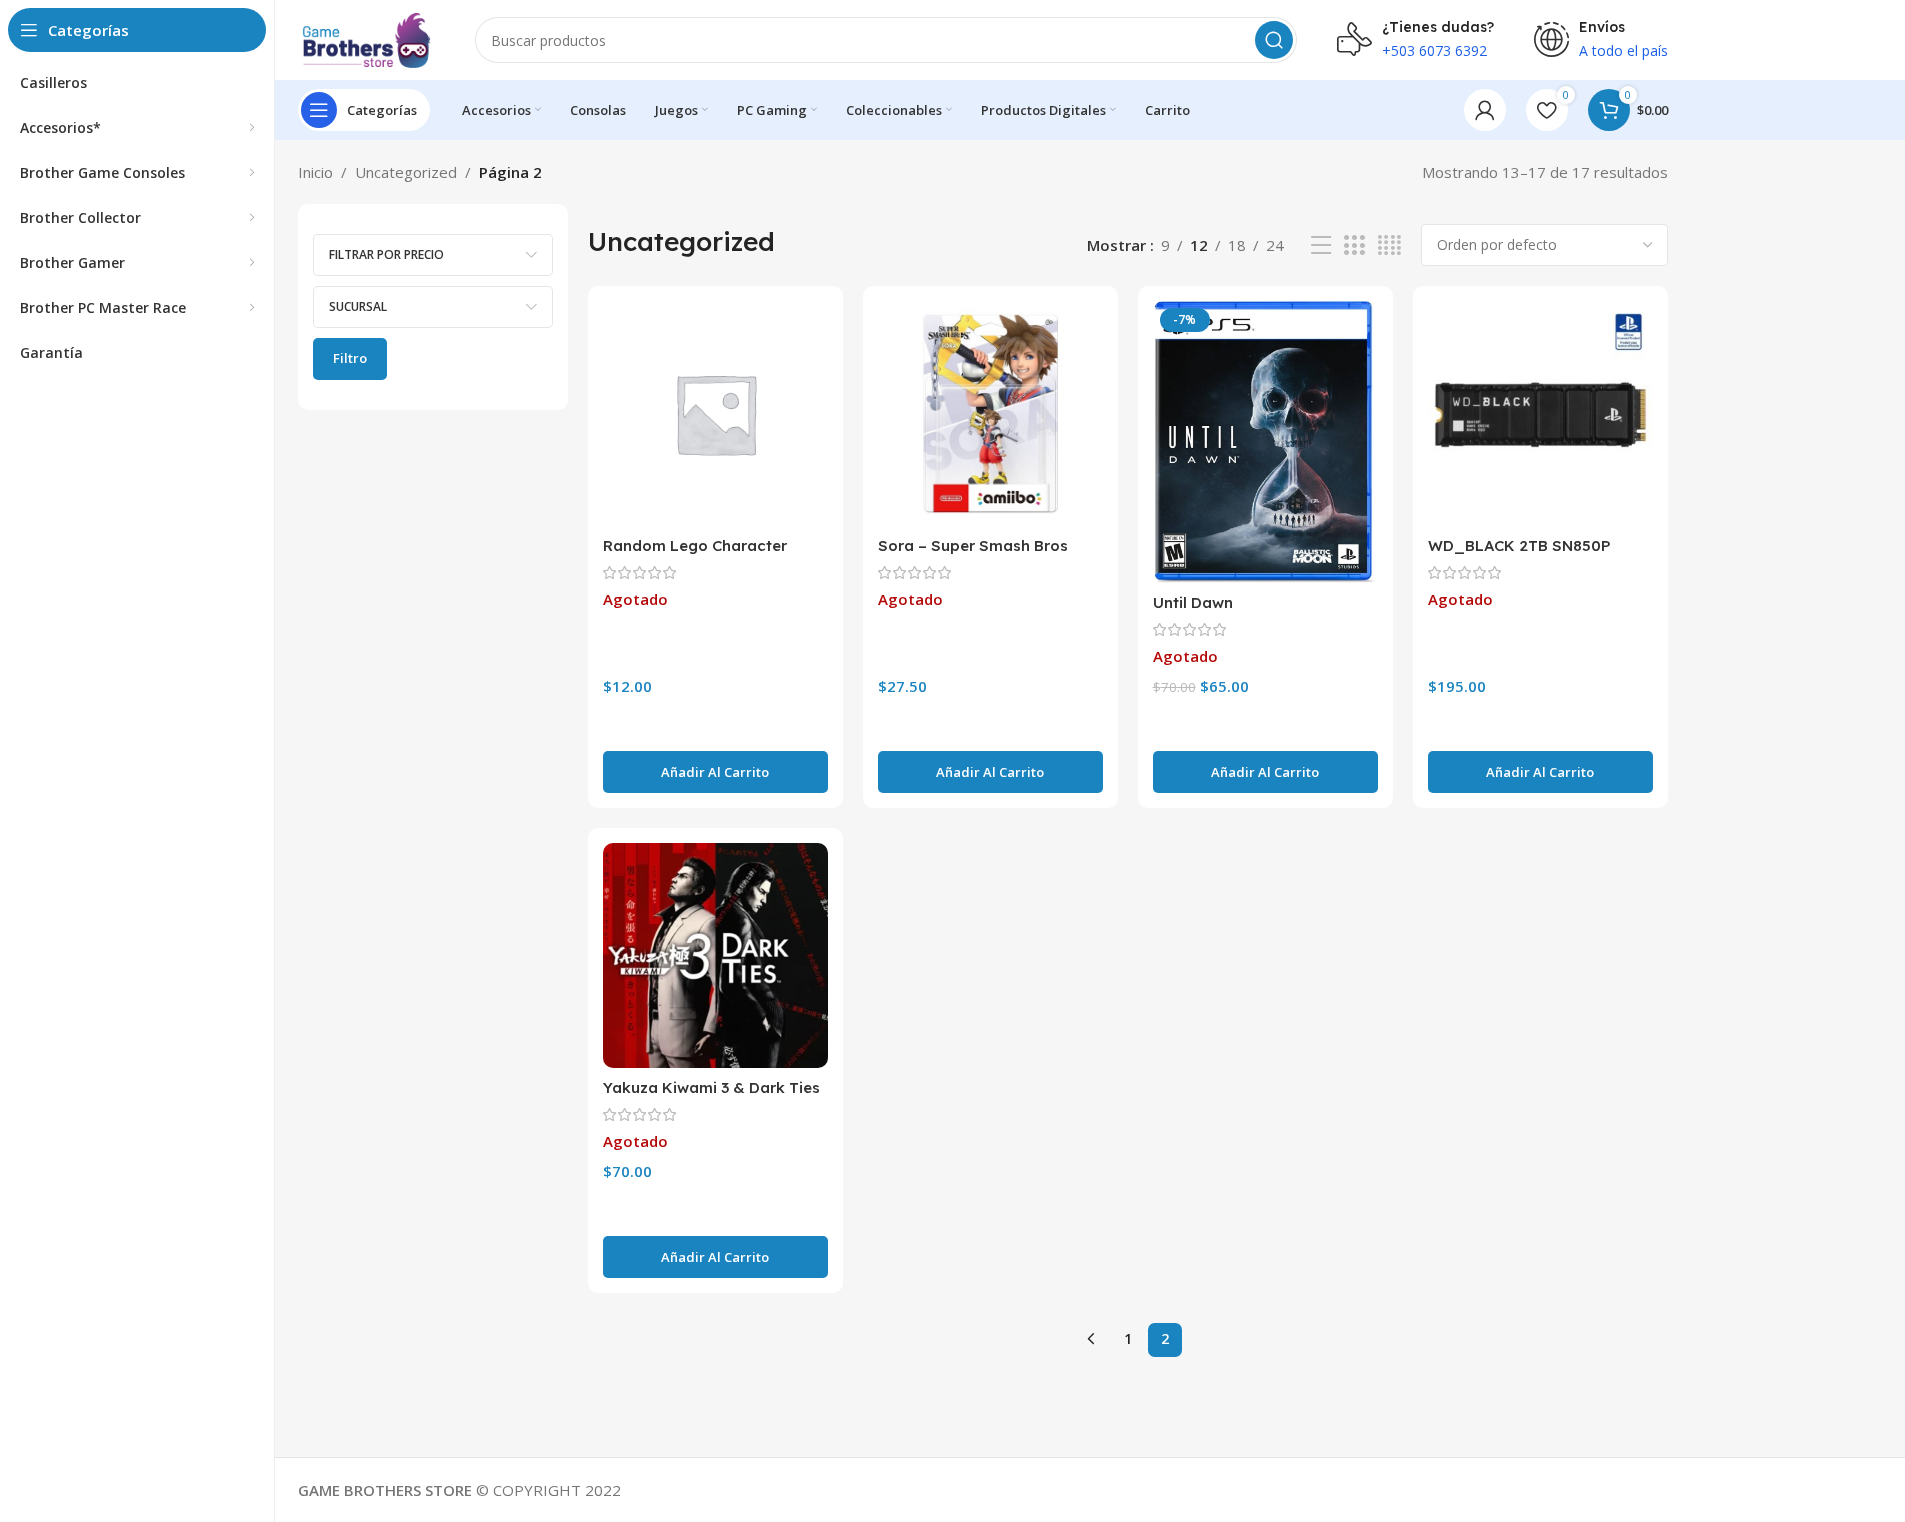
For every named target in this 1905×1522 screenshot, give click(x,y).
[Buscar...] (1274, 40)
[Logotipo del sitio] (367, 38)
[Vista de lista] (1321, 245)
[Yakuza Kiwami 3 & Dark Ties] (715, 955)
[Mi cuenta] (1485, 110)
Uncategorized (406, 172)
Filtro (350, 358)
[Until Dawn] (1265, 442)
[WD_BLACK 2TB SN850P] (1540, 413)
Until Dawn (1193, 602)
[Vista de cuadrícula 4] (1389, 245)
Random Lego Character (695, 545)
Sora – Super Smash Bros (973, 545)
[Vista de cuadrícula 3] (1354, 245)
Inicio (315, 172)
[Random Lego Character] (715, 413)
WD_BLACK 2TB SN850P (1519, 545)
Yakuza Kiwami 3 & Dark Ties (711, 1087)
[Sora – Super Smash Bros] (990, 413)
